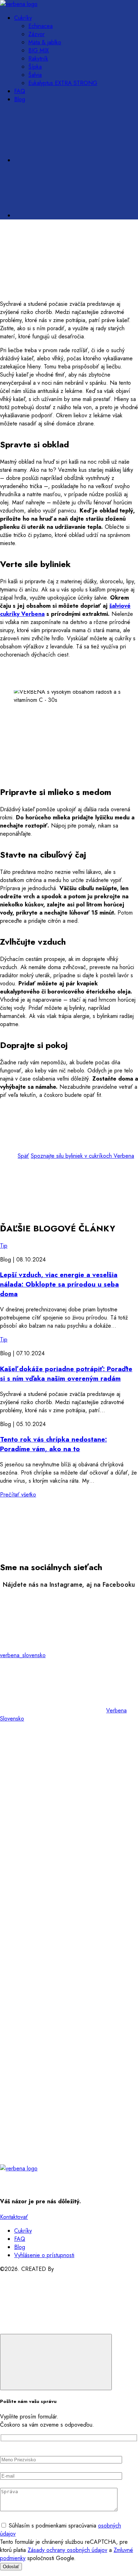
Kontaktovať (14, 2217)
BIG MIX (39, 50)
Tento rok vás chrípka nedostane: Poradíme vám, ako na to (53, 1444)
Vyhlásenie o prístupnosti (44, 2255)
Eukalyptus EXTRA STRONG (63, 83)
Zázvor (36, 34)
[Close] (56, 2362)
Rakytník (38, 59)
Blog (20, 99)
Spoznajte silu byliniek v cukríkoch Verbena (82, 1156)
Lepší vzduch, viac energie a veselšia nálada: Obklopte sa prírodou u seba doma (59, 1284)
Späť (23, 1156)
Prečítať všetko (18, 1495)
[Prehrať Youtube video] (69, 729)
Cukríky (23, 18)
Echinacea (41, 26)
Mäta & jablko (45, 42)
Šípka (35, 67)
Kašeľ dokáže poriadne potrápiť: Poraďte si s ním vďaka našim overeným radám (66, 1374)
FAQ (20, 91)
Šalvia (35, 75)
